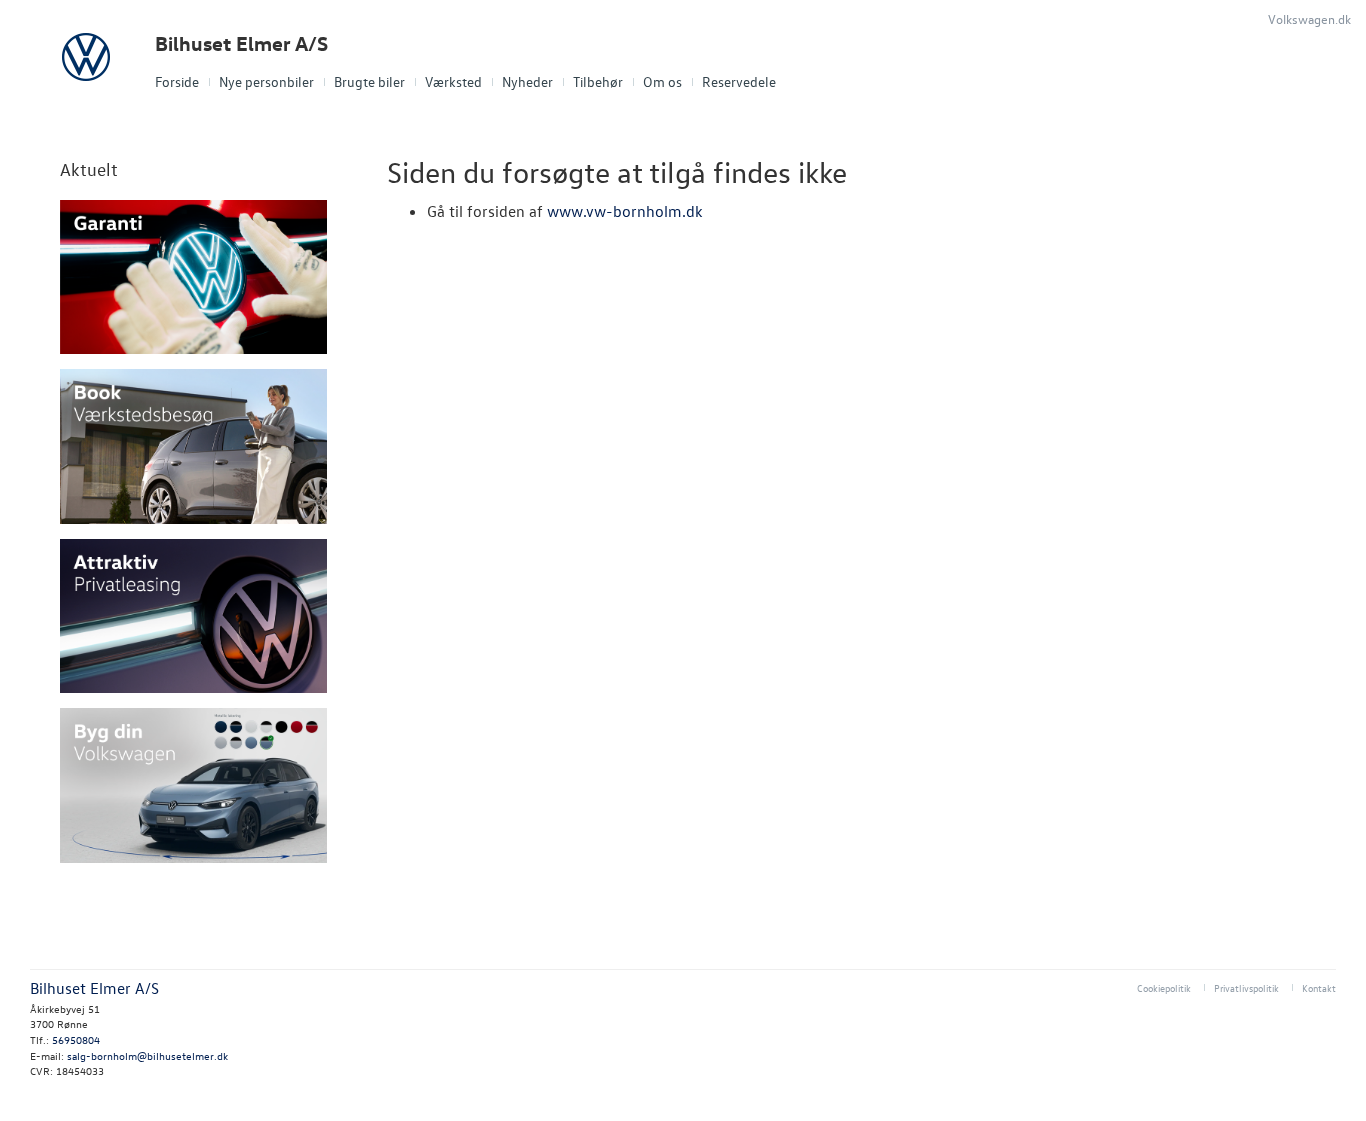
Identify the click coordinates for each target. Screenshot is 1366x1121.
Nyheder (527, 81)
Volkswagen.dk (1309, 18)
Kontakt (1319, 987)
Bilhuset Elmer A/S (241, 43)
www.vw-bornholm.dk (625, 211)
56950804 (76, 1039)
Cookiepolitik (1164, 987)
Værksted (453, 81)
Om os (662, 81)
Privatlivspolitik (1246, 987)
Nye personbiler (266, 81)
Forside (177, 81)
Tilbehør (598, 81)
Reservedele (739, 81)
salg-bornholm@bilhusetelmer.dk (147, 1055)
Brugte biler (369, 81)
